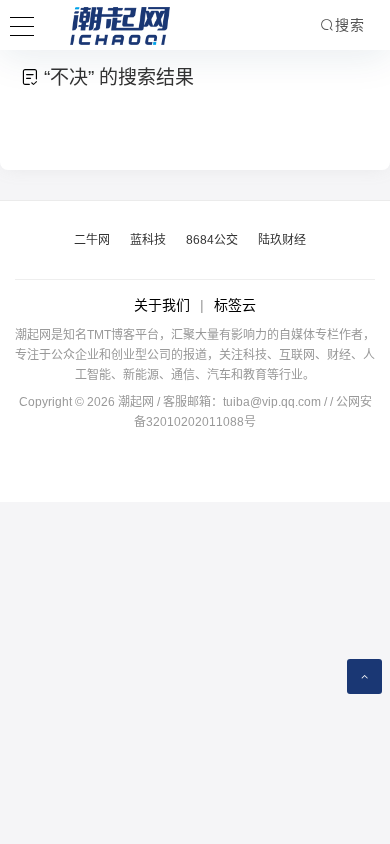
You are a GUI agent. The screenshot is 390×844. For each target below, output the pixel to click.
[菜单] (22, 24)
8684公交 (212, 240)
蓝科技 (148, 240)
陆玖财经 (282, 240)
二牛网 (92, 240)
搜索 (350, 25)
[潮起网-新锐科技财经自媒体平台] (105, 25)
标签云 (235, 305)
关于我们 (162, 305)
